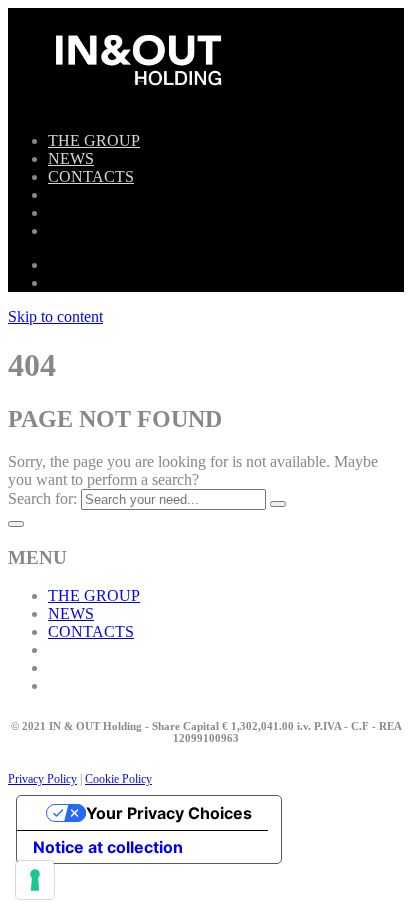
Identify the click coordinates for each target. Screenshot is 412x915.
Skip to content (55, 316)
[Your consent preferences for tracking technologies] (35, 880)
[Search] (278, 504)
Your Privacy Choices (169, 813)
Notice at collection (108, 847)
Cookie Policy (118, 779)
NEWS (71, 158)
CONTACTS (91, 176)
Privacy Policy (42, 779)
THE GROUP (94, 140)
